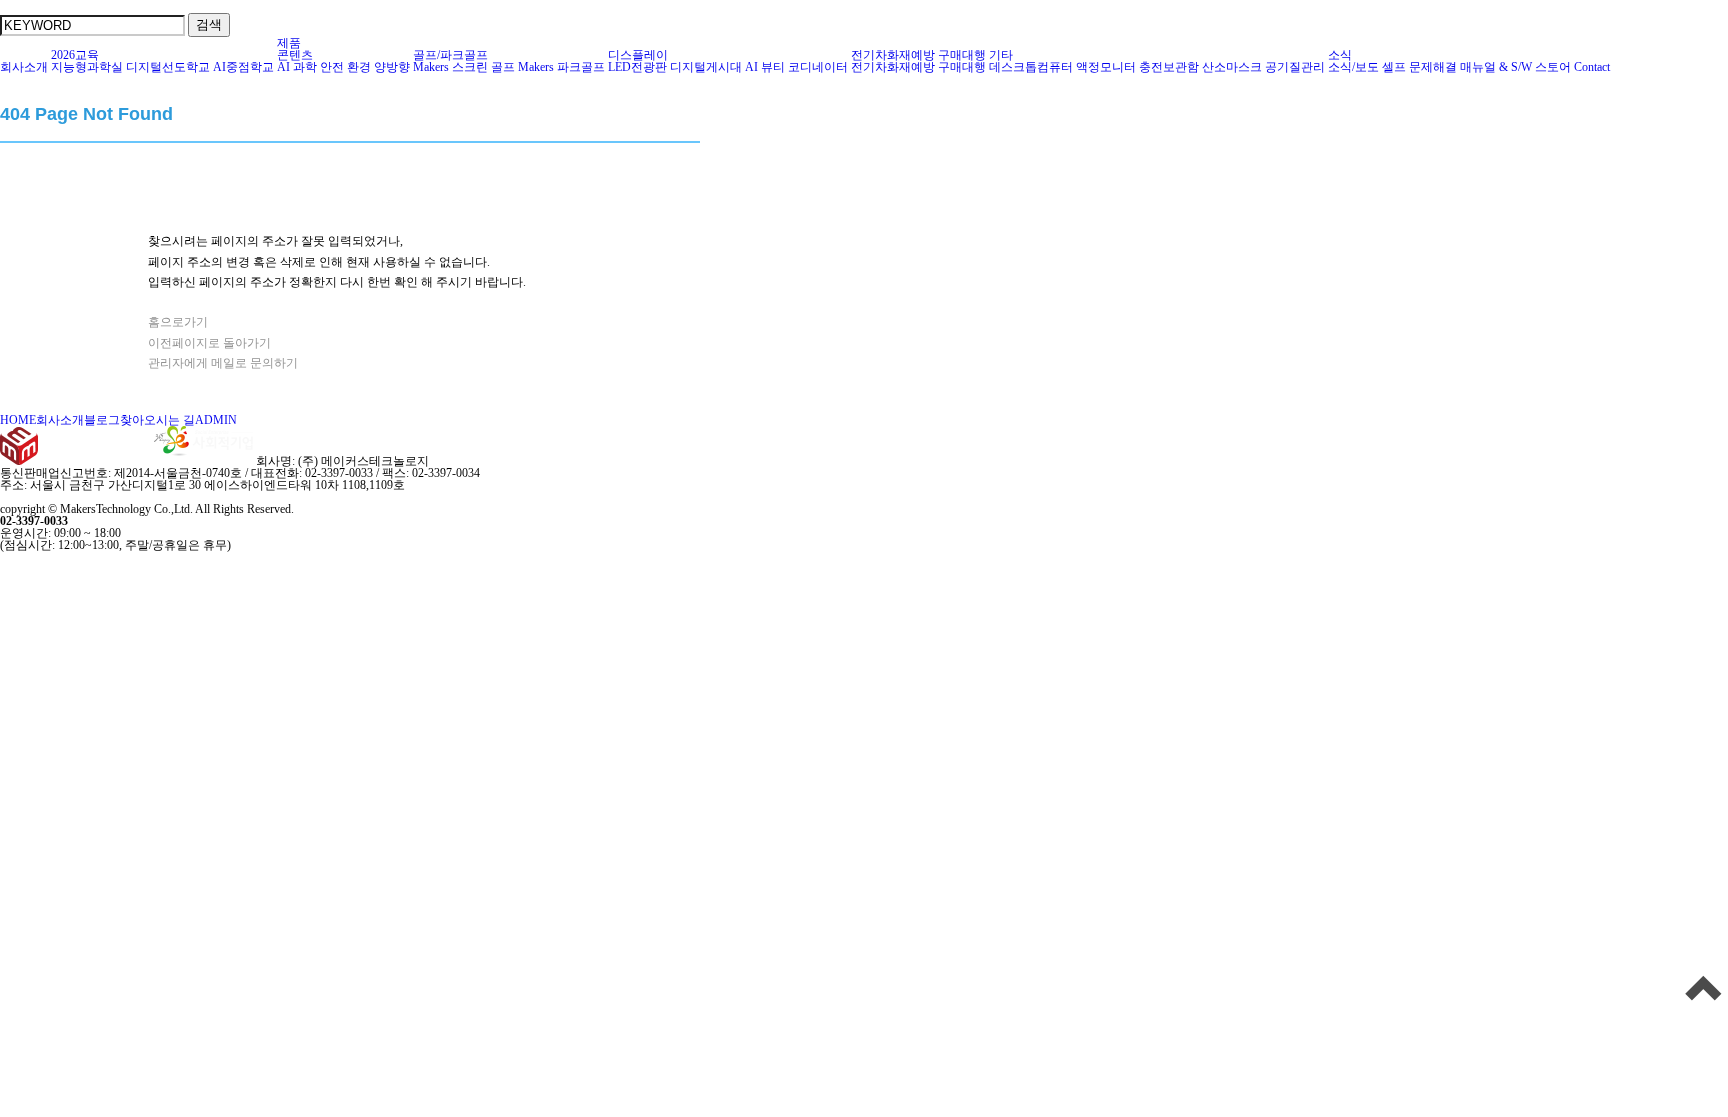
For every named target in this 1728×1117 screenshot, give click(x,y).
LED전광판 (637, 67)
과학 (305, 67)
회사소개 (24, 67)
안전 (332, 67)
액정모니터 (1106, 67)
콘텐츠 (295, 55)
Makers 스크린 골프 (464, 67)
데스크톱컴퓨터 (1031, 67)
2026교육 (75, 55)
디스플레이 (638, 55)
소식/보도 (1353, 67)
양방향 (392, 67)
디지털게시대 (706, 67)
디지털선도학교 (168, 67)
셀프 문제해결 (1419, 67)
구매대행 (962, 55)
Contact (1592, 67)
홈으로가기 (178, 322)
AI (283, 67)
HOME (18, 420)
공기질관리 (1295, 67)
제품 (289, 43)
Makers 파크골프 (561, 67)
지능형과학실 (87, 67)
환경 (359, 67)
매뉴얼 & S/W (1496, 67)
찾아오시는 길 (157, 420)
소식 (1340, 55)
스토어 (1553, 67)
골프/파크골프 (450, 55)
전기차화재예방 (893, 55)
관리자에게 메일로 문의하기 (223, 363)
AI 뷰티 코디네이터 (796, 67)
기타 (1001, 55)
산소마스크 (1232, 67)
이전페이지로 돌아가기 (209, 343)
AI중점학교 (243, 67)
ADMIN (216, 420)
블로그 (102, 420)
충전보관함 (1169, 67)
